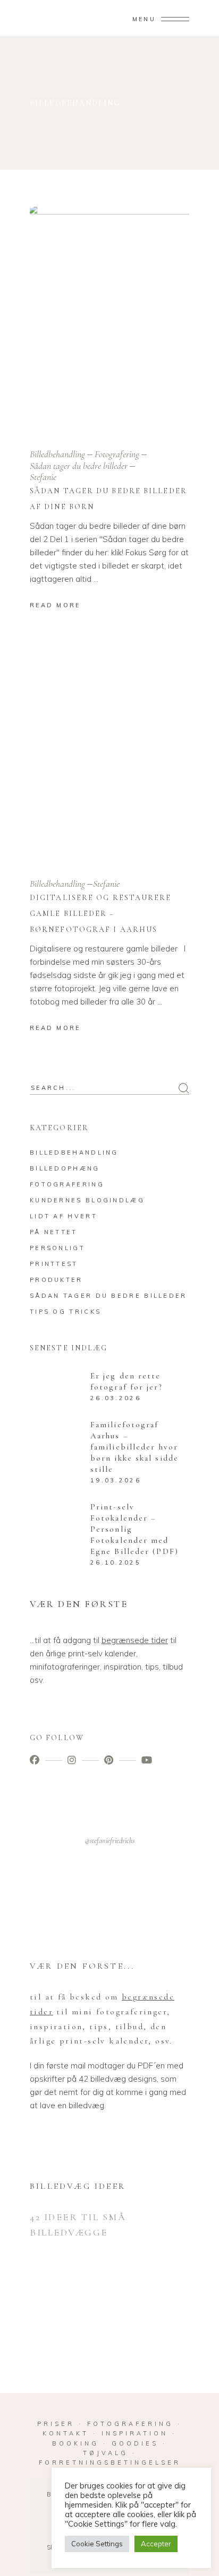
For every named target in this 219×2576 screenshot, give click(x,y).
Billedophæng (65, 1168)
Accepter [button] (156, 2544)
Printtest (54, 1264)
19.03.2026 (116, 1480)
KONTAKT (66, 2433)
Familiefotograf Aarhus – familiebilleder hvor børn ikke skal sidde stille (134, 1447)
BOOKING (75, 2443)
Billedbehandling (57, 454)
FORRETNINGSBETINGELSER (110, 2463)
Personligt (57, 1248)
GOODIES (135, 2443)
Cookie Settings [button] (97, 2544)
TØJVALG (106, 2453)
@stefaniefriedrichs (109, 1841)
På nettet (54, 1232)
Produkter (56, 1280)
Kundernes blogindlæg (87, 1200)
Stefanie (43, 477)
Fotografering (117, 454)
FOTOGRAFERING (132, 2424)
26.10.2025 (116, 1562)
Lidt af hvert (64, 1216)
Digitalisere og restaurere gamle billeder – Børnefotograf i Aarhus (101, 914)
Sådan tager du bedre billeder (79, 466)
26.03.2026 (116, 1398)
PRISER (56, 2424)
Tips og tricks (65, 1312)
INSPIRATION (135, 2433)
